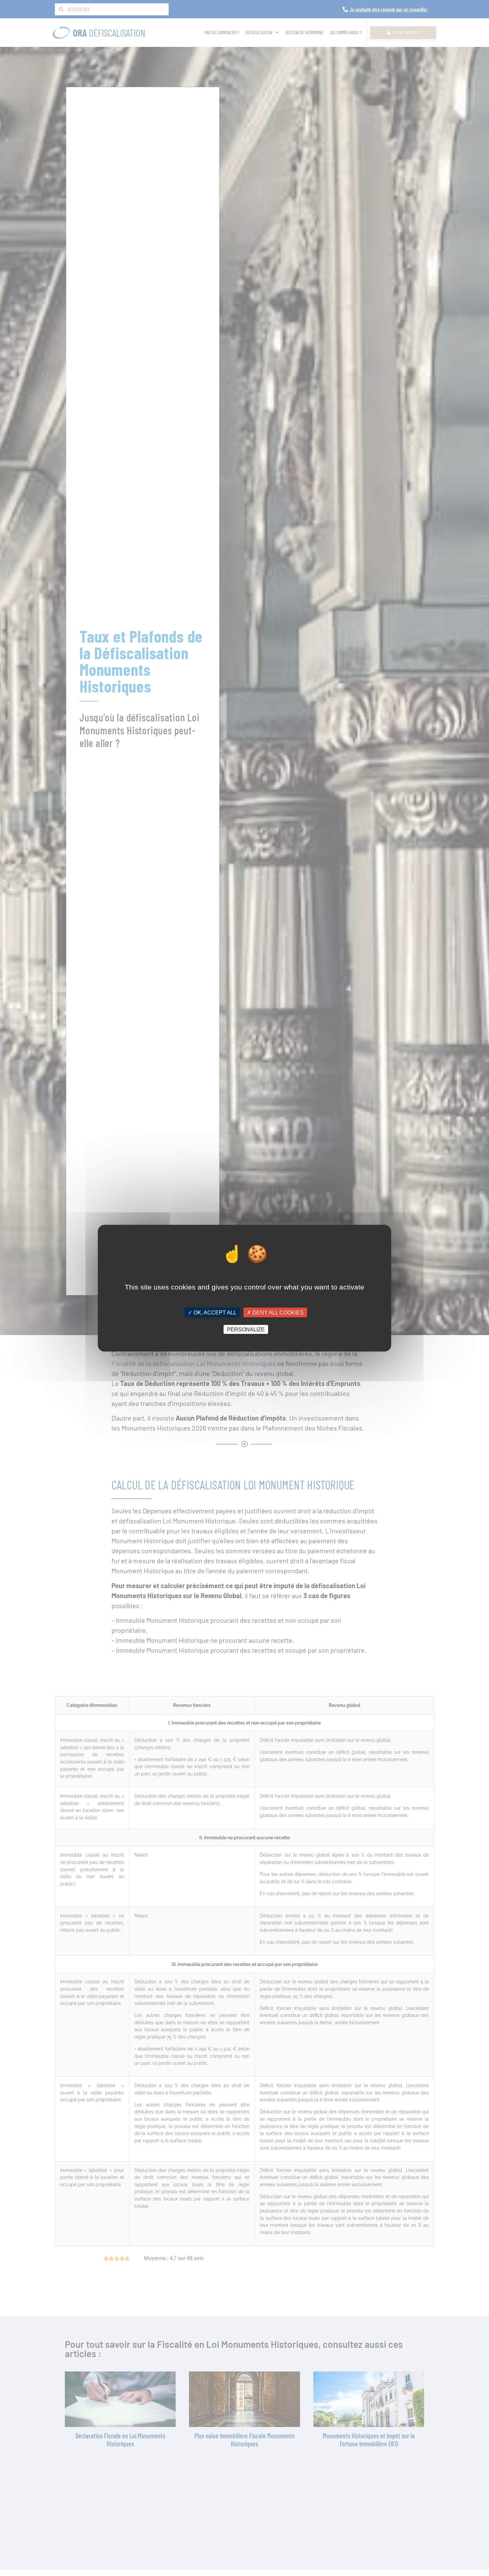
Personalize (246, 1329)
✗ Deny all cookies (275, 1312)
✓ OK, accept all (212, 1312)
